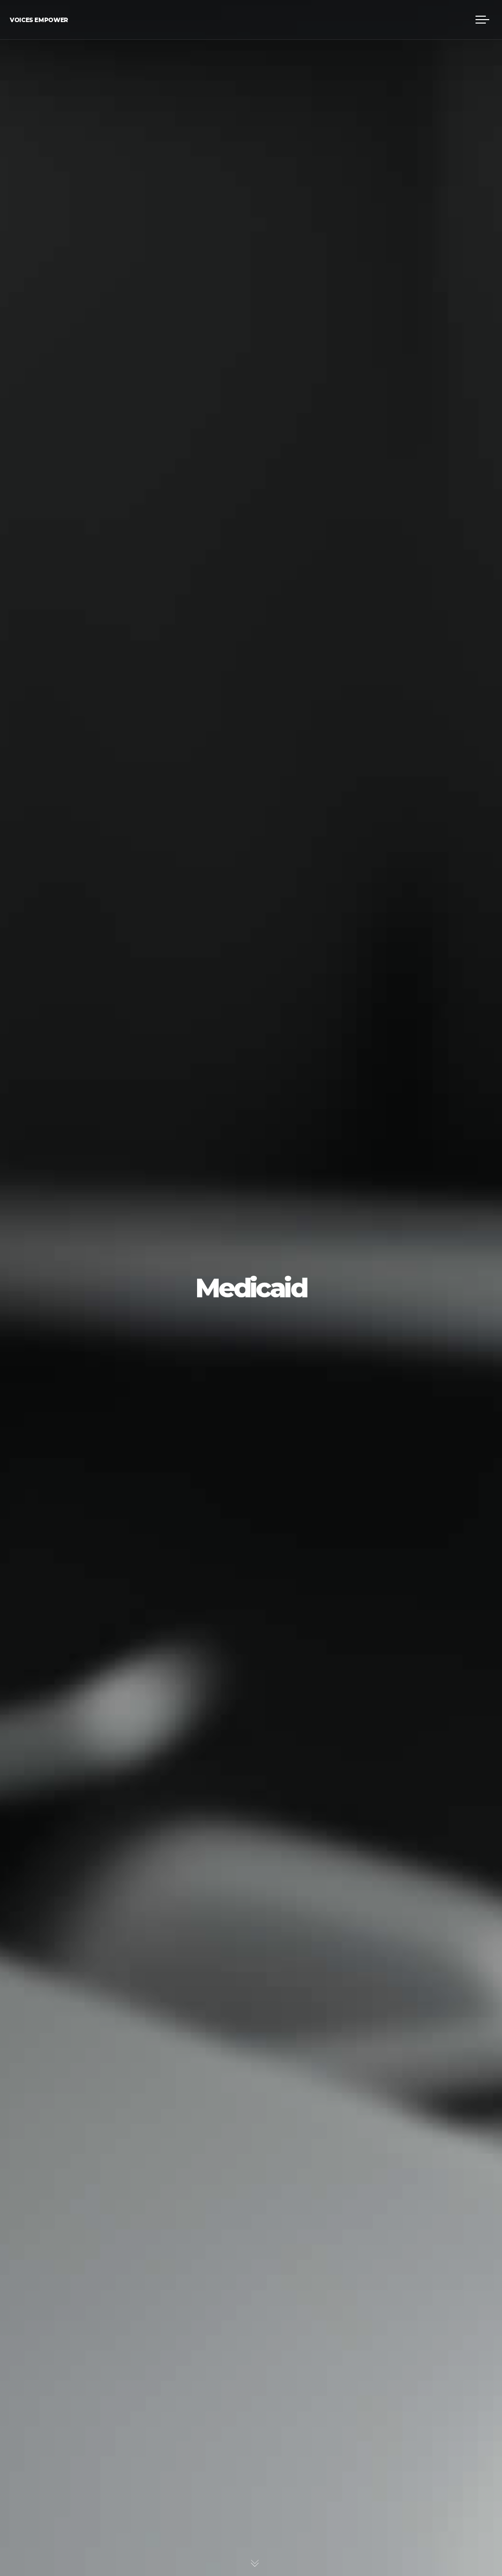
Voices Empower (39, 20)
